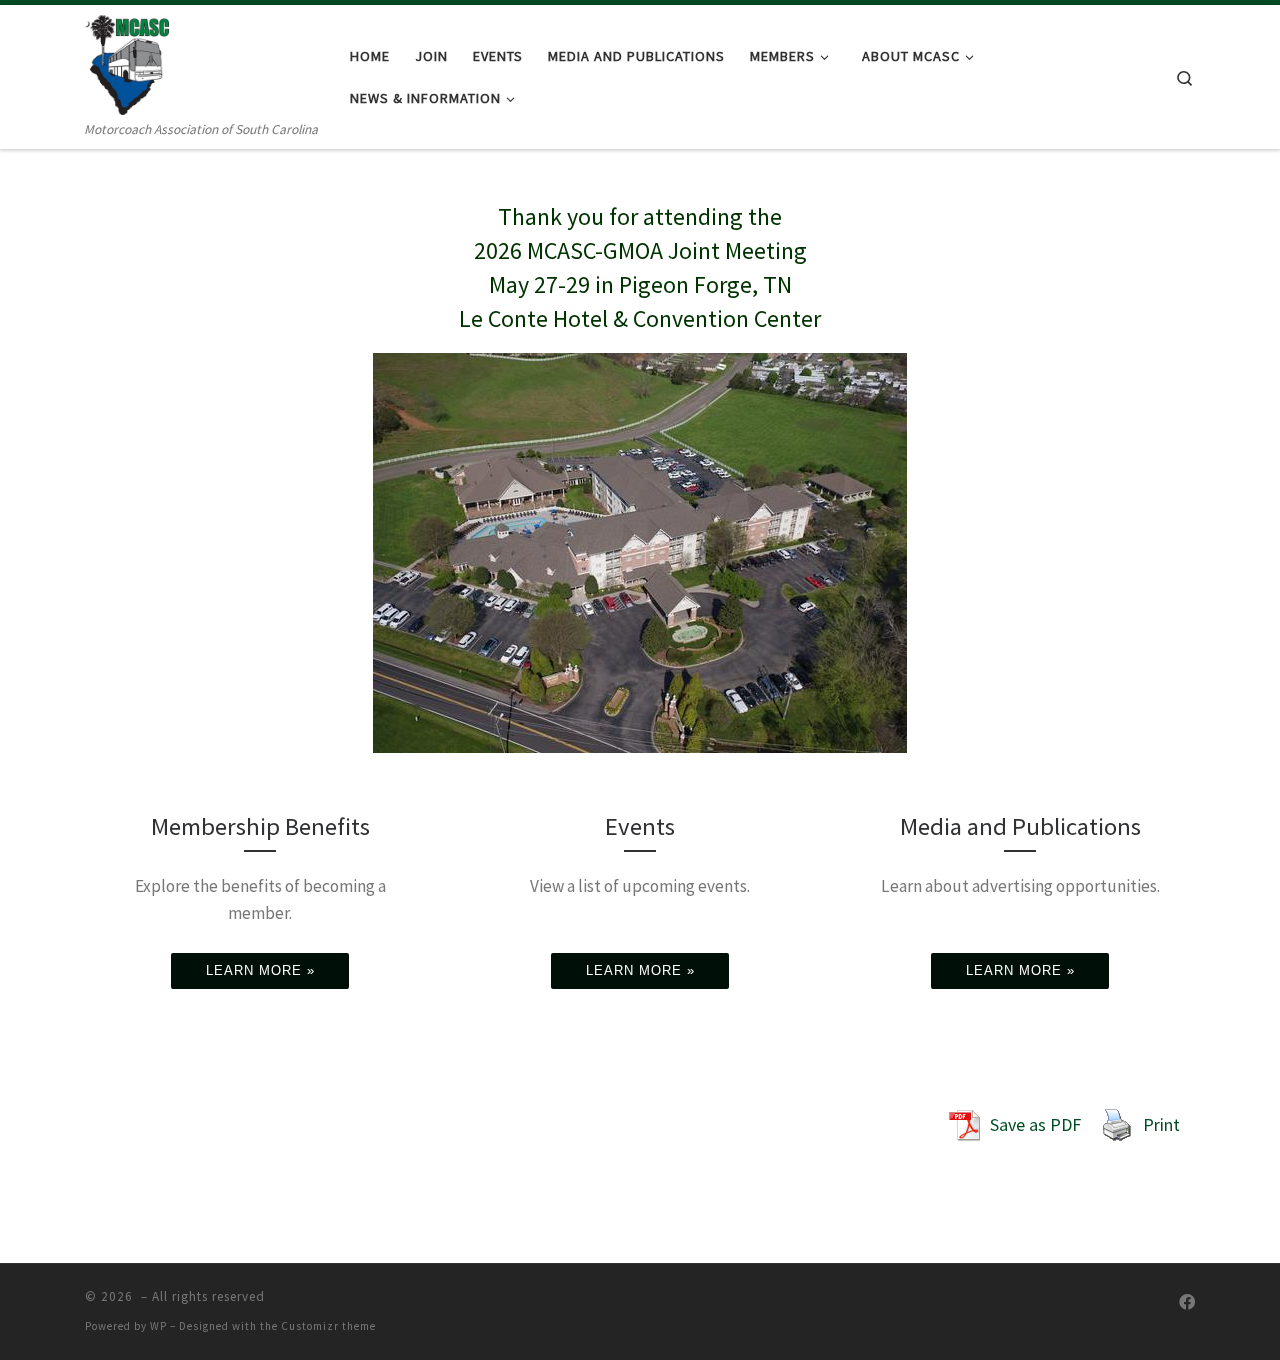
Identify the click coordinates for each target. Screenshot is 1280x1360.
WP (158, 1326)
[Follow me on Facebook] (1187, 1302)
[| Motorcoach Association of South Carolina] (127, 61)
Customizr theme (328, 1326)
